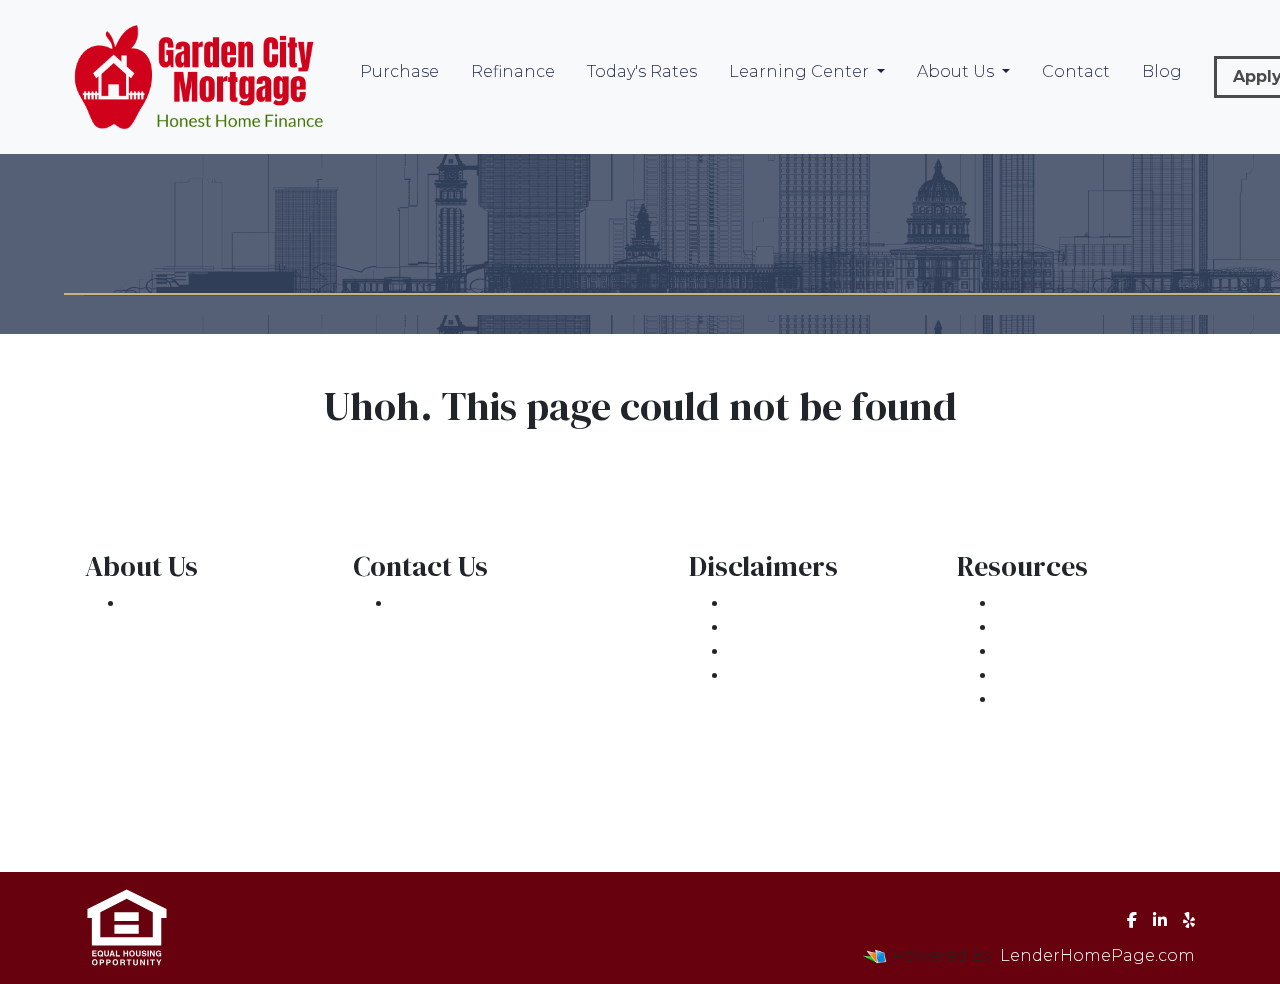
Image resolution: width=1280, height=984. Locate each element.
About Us (957, 71)
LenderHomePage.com (1097, 955)
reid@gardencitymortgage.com (526, 675)
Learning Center (801, 71)
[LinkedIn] (1160, 920)
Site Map (766, 675)
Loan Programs (1062, 603)
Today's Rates (642, 71)
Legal (752, 603)
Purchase (399, 71)
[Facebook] (1132, 920)
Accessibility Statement (826, 651)
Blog (1162, 71)
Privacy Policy (785, 627)
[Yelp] (1189, 920)
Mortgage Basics (1067, 651)
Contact (1076, 71)
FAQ (1014, 699)
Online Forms (1054, 675)
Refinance (513, 71)
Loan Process (1053, 627)
